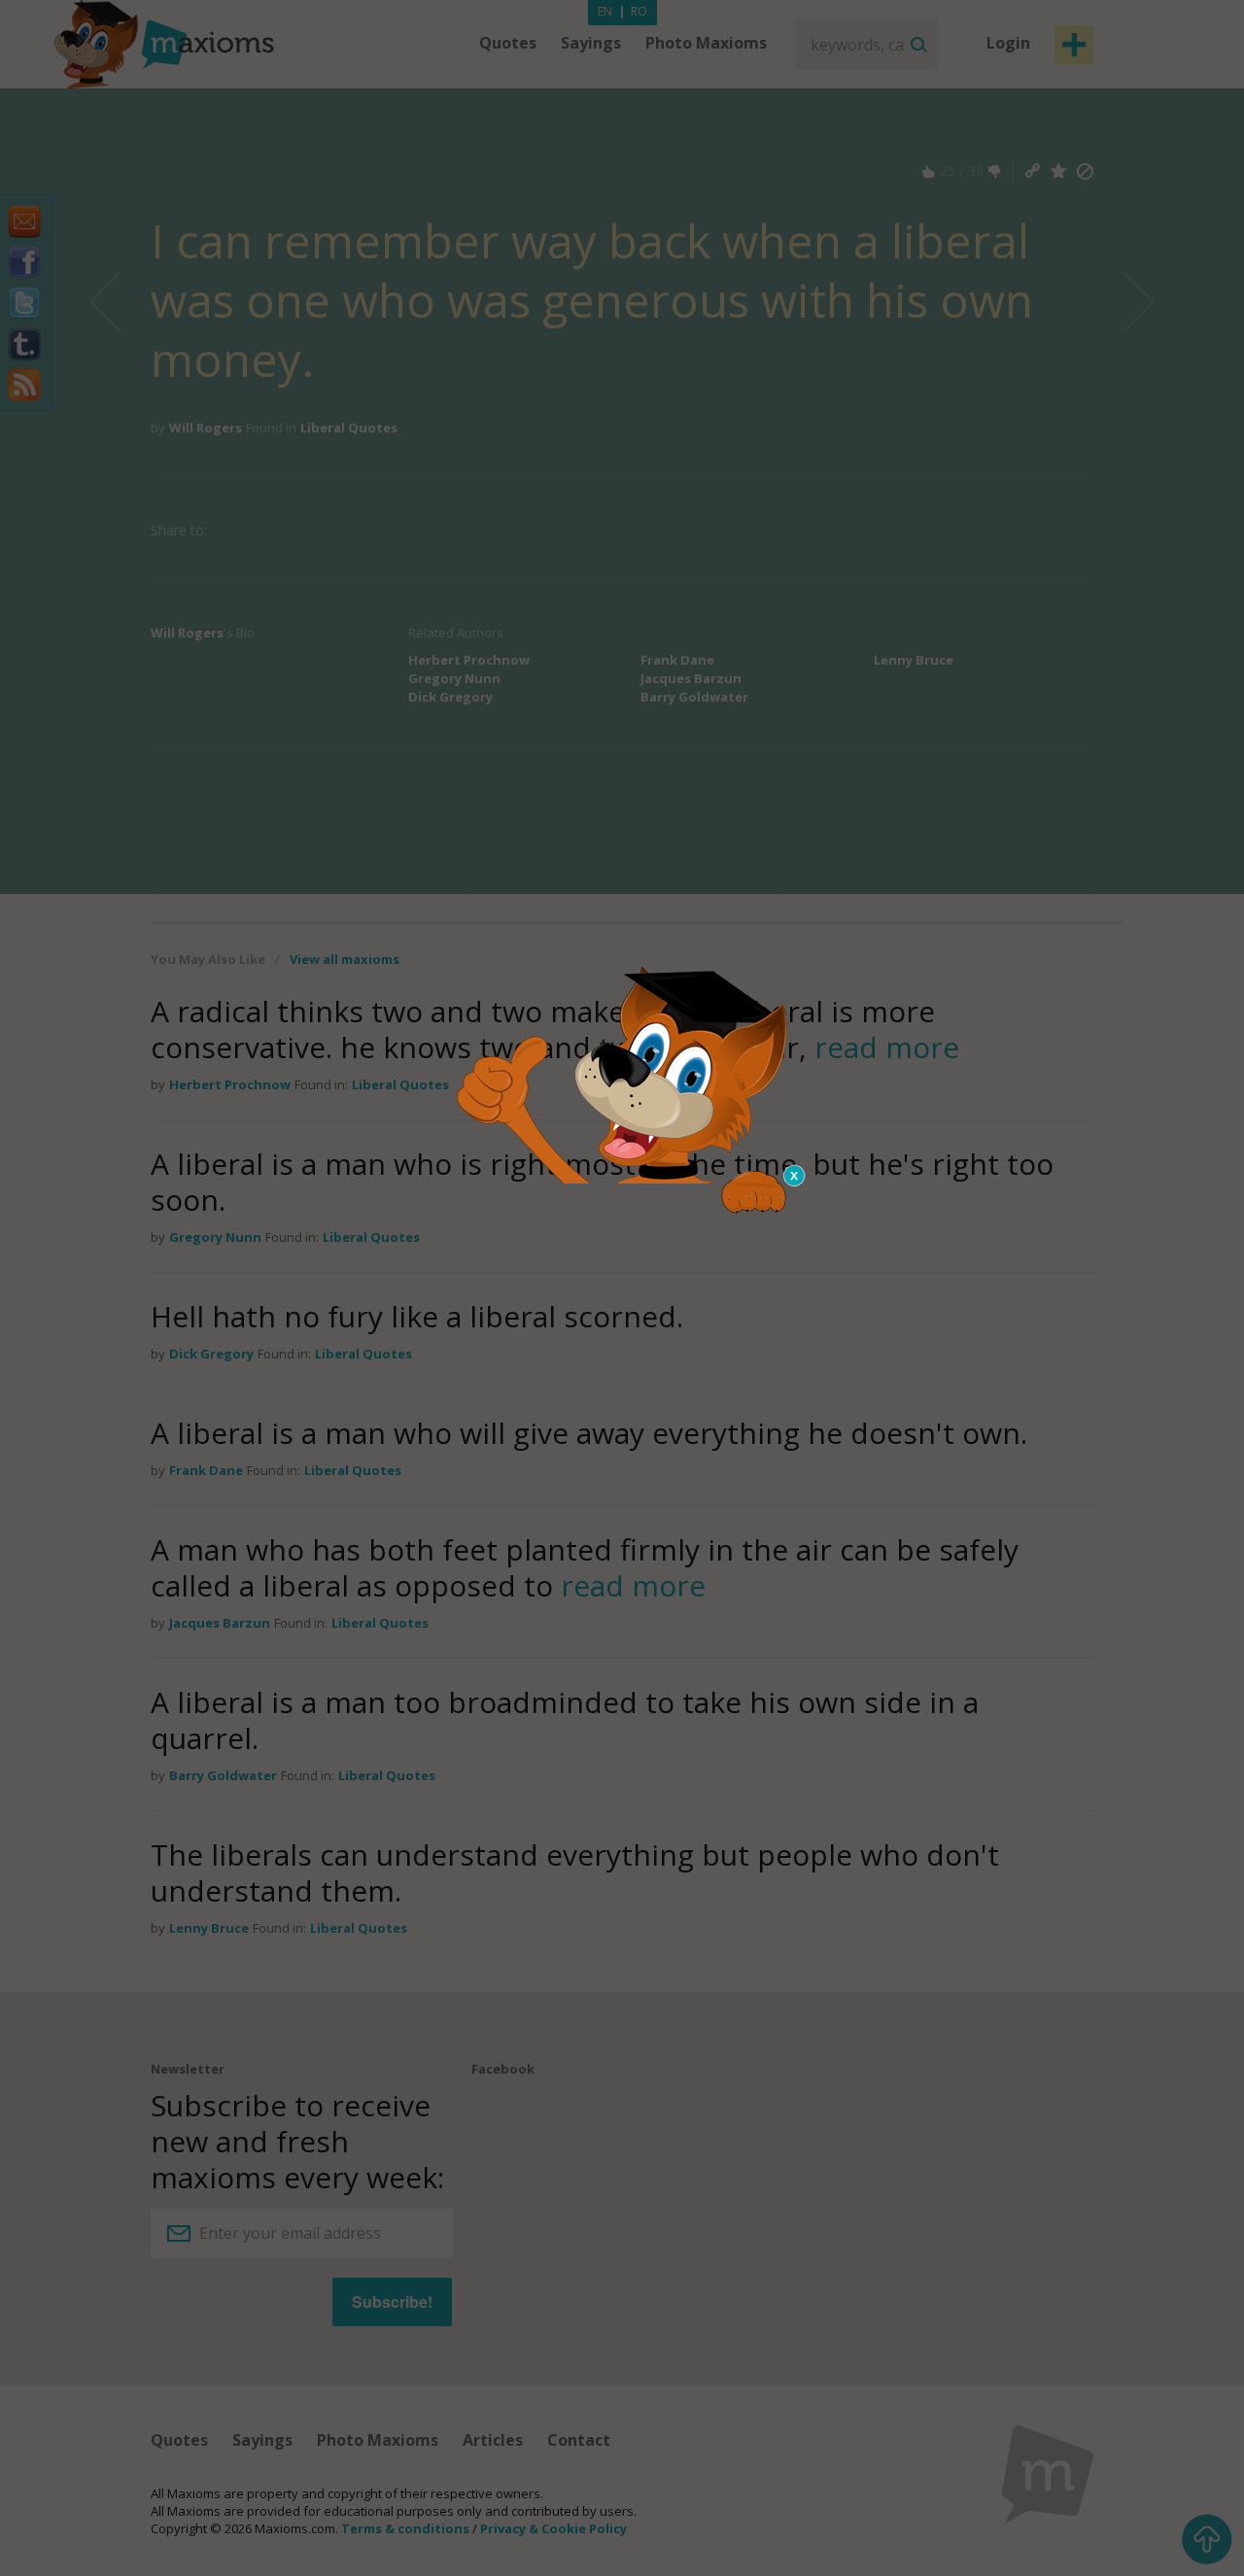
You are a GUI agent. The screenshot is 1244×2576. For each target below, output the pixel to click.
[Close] (795, 1176)
